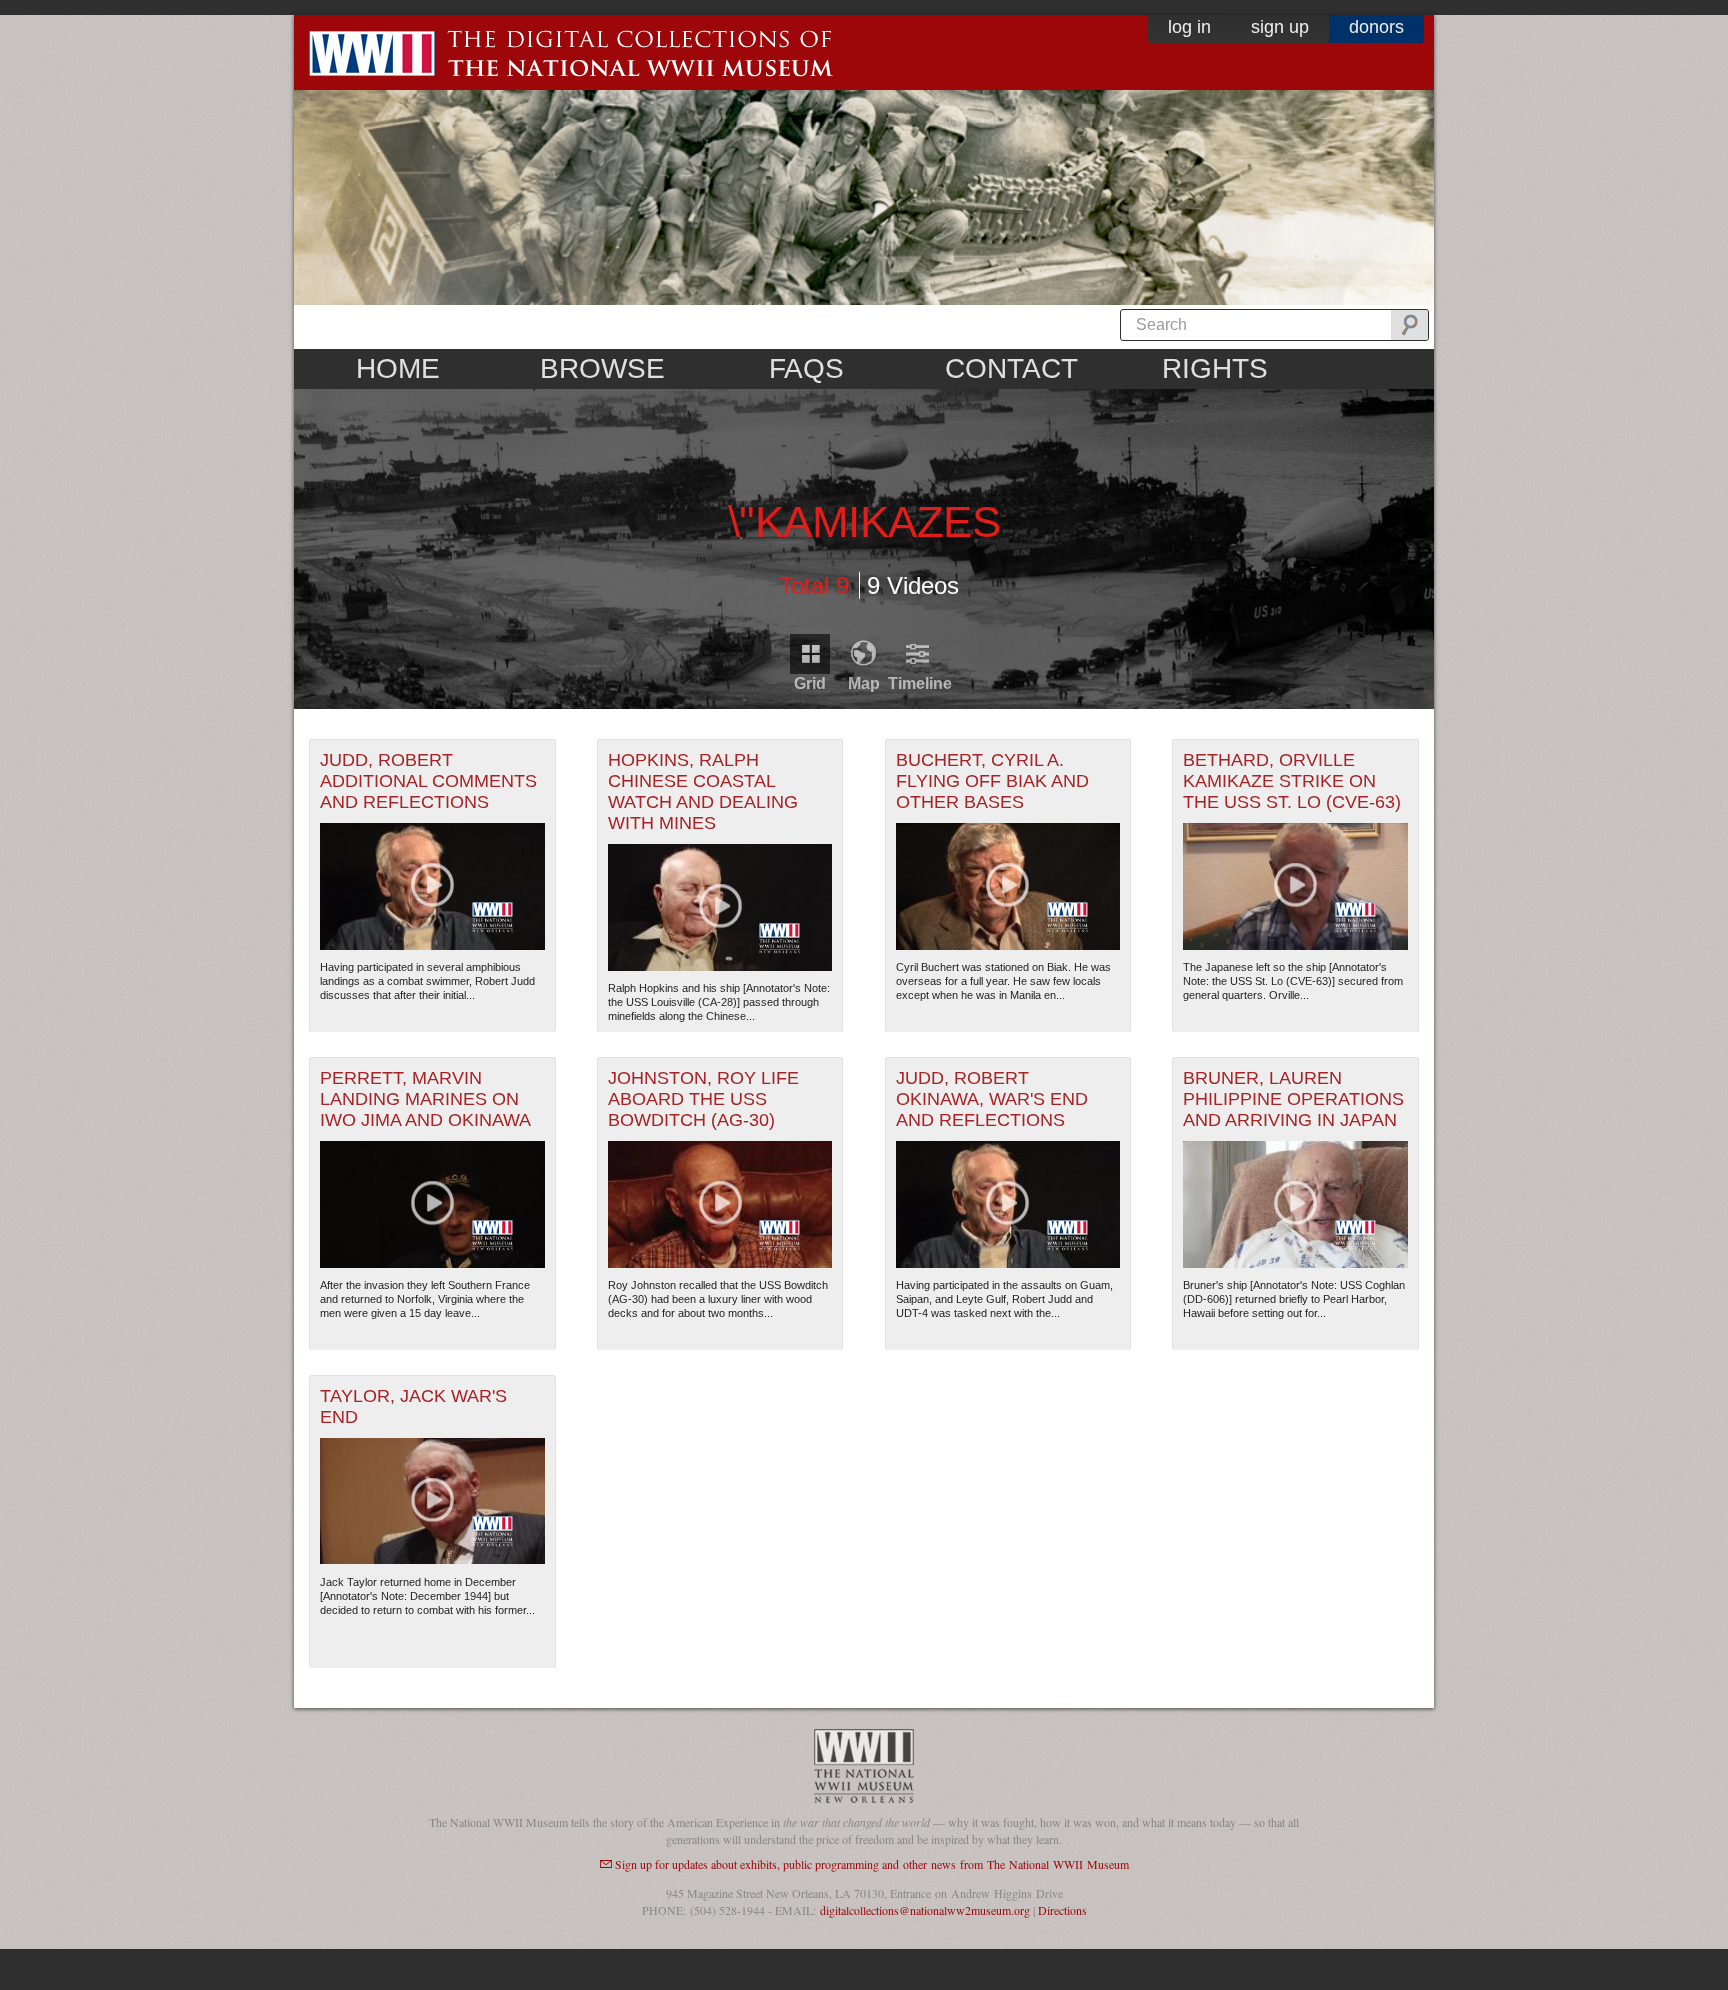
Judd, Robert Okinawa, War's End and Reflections (992, 1099)
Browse (602, 368)
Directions (1062, 1910)
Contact (1011, 368)
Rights (1215, 368)
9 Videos (913, 584)
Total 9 (814, 584)
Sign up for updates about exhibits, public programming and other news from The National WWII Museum (872, 1864)
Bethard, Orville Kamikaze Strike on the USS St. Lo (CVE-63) (1292, 781)
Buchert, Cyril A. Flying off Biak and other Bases (992, 781)
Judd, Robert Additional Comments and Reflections (428, 781)
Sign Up (1280, 27)
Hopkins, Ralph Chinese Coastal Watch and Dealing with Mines (703, 791)
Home (398, 368)
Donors (1376, 27)
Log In (1189, 27)
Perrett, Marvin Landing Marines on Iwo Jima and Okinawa (425, 1099)
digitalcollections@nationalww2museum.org (925, 1910)
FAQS (806, 368)
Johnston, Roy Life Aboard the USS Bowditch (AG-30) (703, 1099)
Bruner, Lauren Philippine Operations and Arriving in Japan (1293, 1099)
